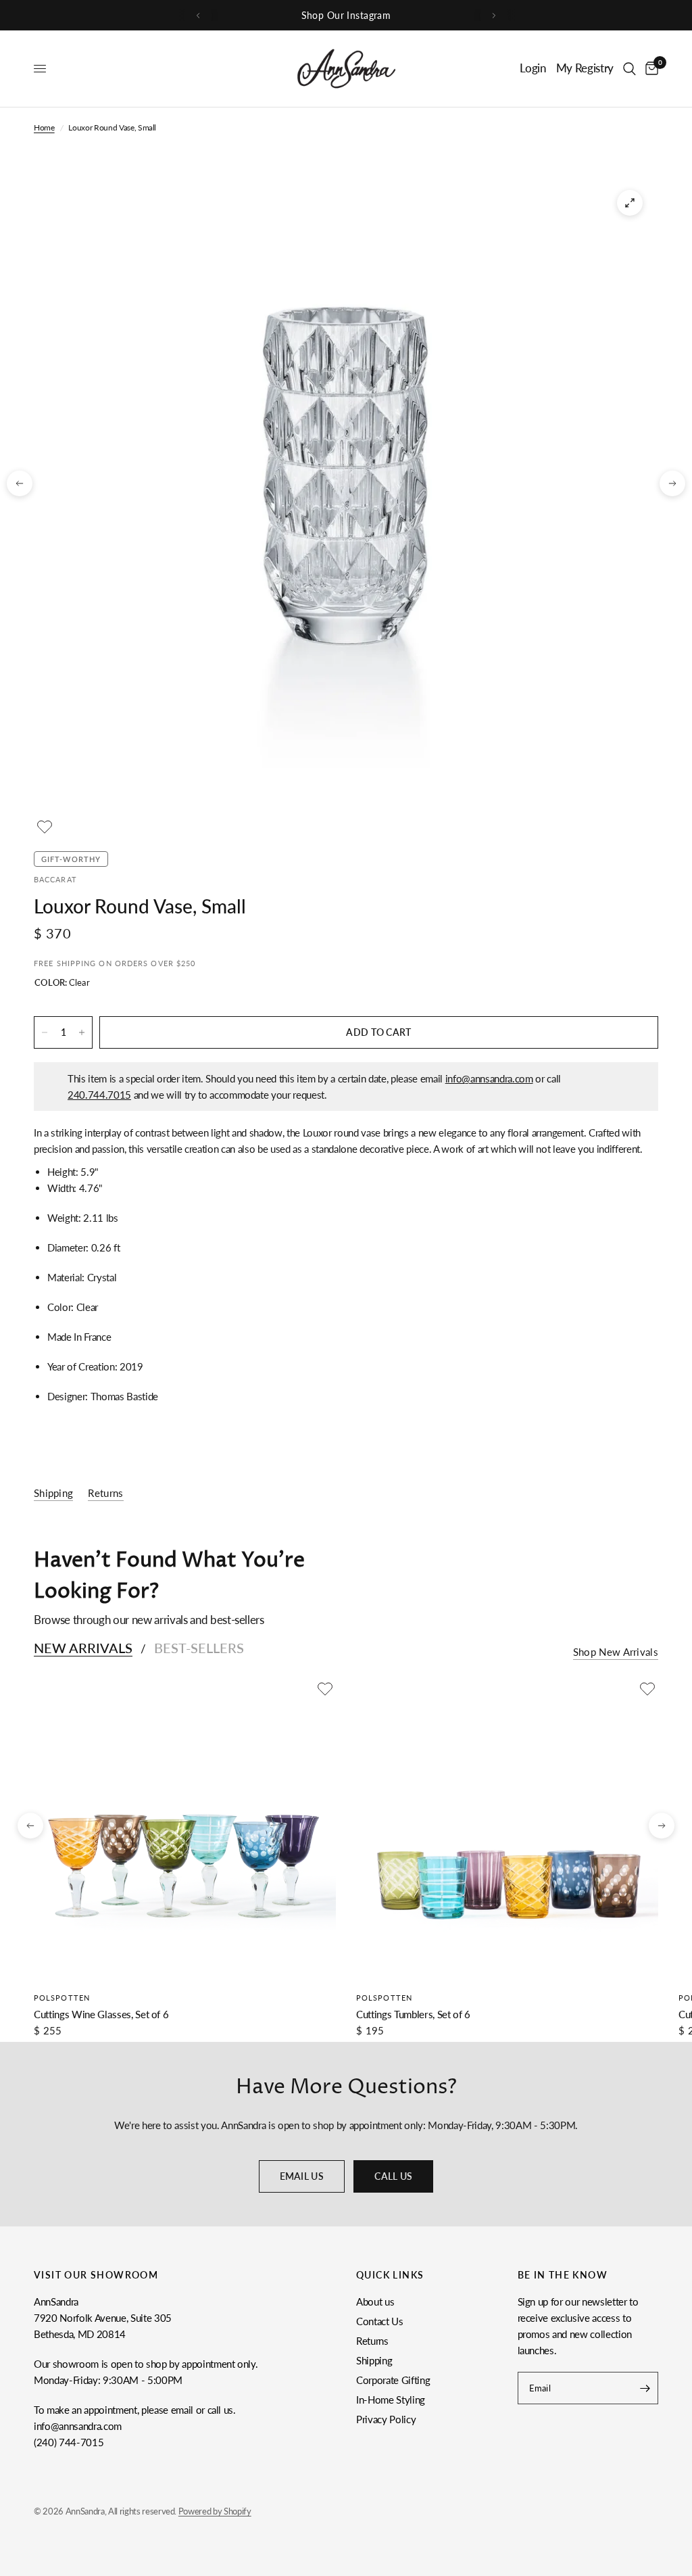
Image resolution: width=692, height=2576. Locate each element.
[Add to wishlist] (45, 827)
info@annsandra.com (489, 1078)
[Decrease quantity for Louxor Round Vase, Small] (45, 1032)
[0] (649, 69)
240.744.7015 (99, 1095)
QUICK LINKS (390, 2275)
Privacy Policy (386, 2419)
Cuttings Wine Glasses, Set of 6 (101, 2014)
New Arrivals (83, 1648)
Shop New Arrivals (616, 1652)
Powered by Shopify (215, 2511)
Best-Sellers (199, 1648)
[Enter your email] (645, 2388)
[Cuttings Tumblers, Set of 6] (507, 1829)
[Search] (629, 69)
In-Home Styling (391, 2400)
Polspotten (62, 1998)
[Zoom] (630, 203)
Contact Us (380, 2321)
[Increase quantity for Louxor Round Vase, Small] (82, 1032)
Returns (372, 2341)
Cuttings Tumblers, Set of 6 (413, 2014)
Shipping (374, 2360)
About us (375, 2301)
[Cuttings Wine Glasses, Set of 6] (185, 1829)
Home (44, 127)
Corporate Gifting (393, 2380)
